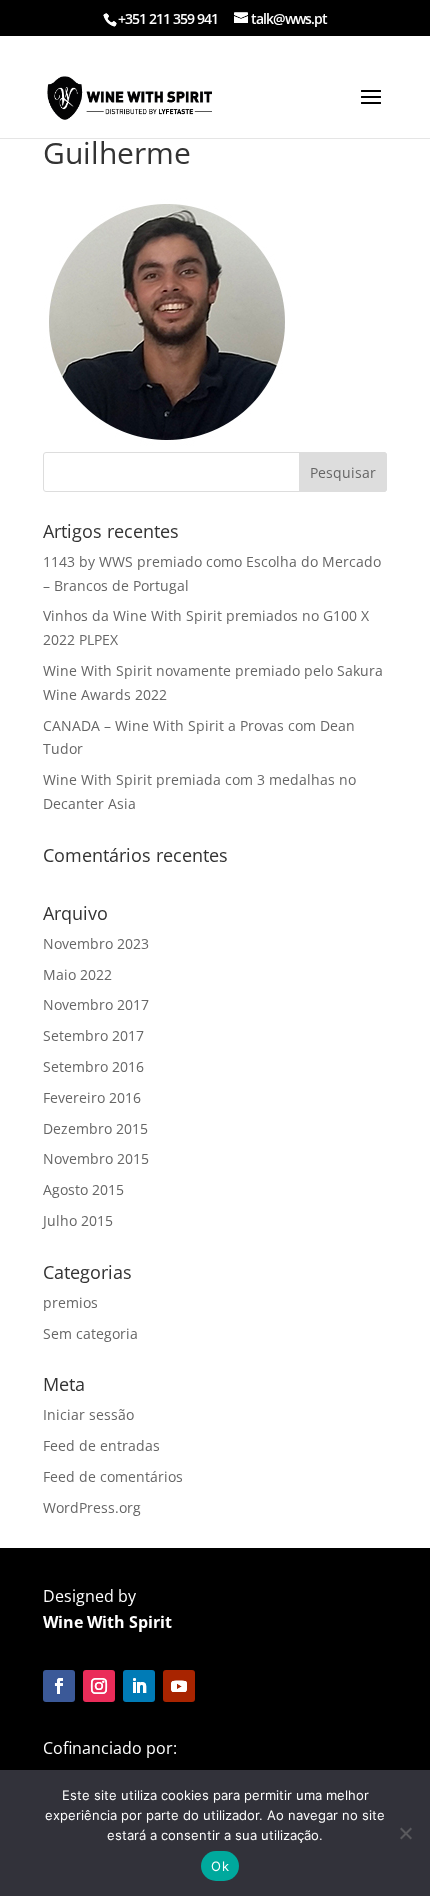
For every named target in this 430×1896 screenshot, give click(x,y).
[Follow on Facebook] (59, 1686)
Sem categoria (90, 1333)
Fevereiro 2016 (92, 1097)
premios (70, 1302)
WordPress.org (92, 1507)
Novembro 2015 (96, 1158)
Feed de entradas (101, 1445)
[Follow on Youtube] (179, 1686)
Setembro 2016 (93, 1066)
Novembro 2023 (96, 943)
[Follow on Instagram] (99, 1686)
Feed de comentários (113, 1476)
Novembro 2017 (96, 1004)
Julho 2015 (78, 1220)
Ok (220, 1866)
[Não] (405, 1833)
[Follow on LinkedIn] (139, 1686)
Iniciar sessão (88, 1414)
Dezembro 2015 (95, 1128)
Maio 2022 (77, 974)
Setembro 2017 (93, 1035)
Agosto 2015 (83, 1189)
